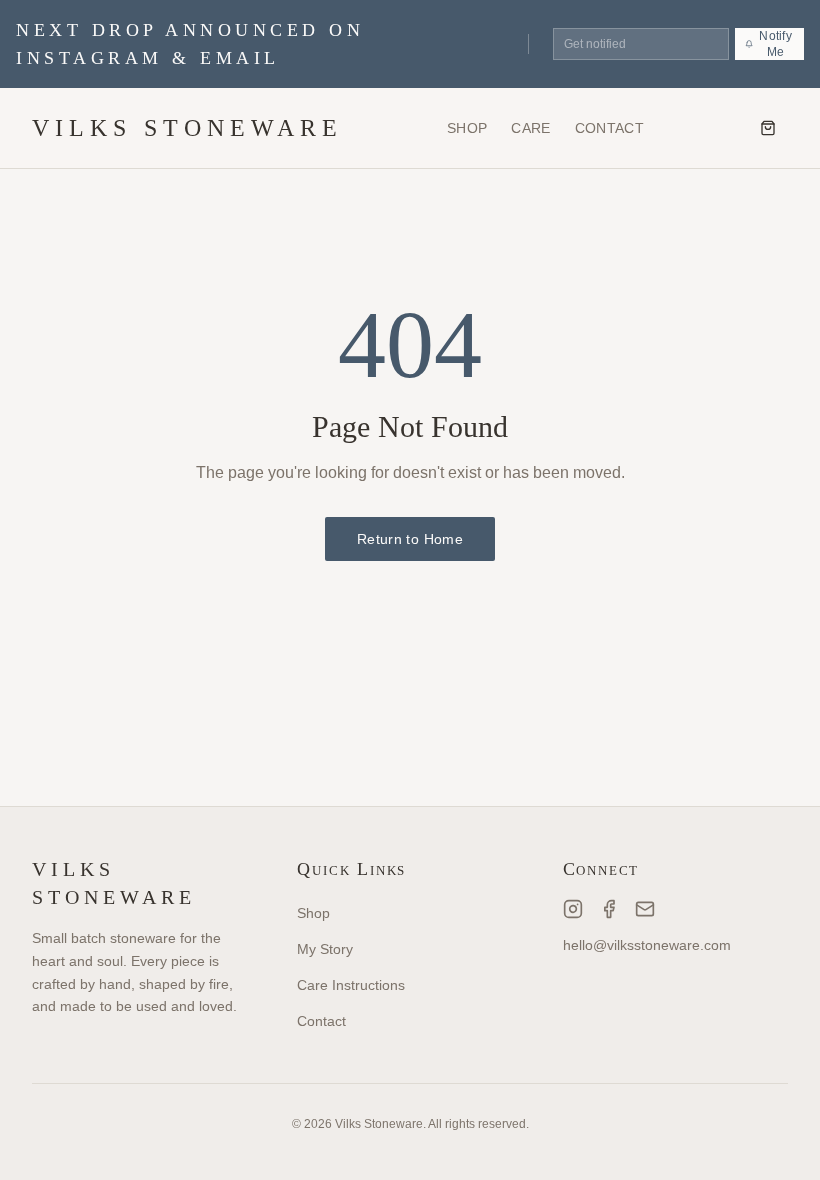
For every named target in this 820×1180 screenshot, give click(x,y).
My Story (325, 949)
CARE (530, 128)
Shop (313, 913)
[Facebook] (609, 909)
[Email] (645, 909)
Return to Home (410, 539)
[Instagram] (573, 909)
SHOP (467, 128)
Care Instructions (351, 985)
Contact (321, 1021)
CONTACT (609, 128)
